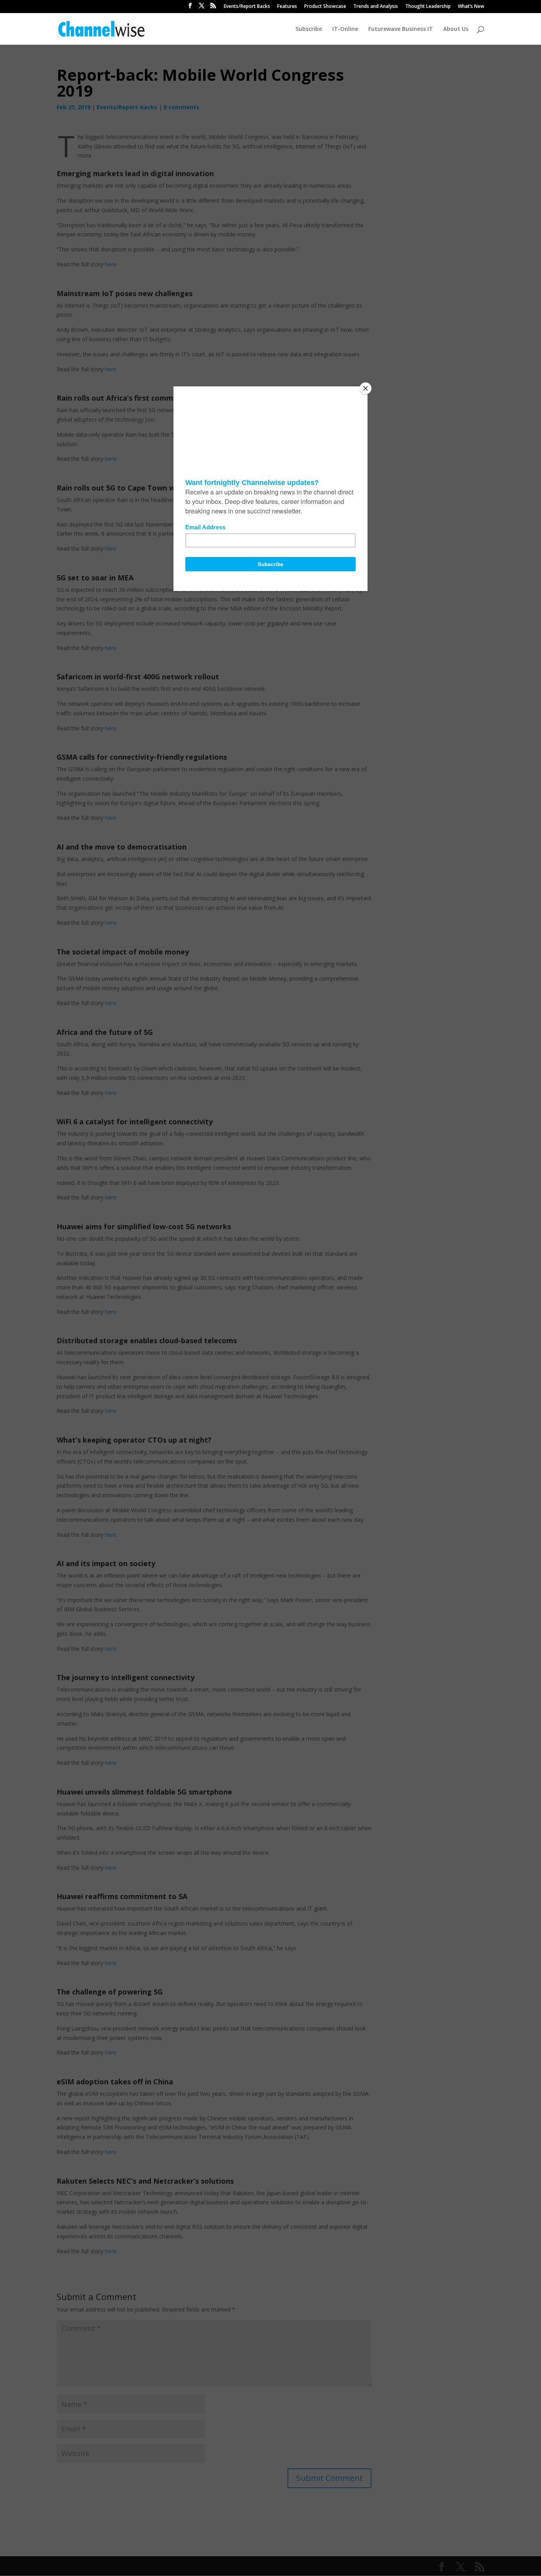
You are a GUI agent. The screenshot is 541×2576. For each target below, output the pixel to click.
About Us (456, 29)
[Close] (366, 388)
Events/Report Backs (247, 7)
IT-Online (345, 29)
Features (287, 7)
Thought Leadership (428, 7)
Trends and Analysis (376, 7)
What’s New (471, 7)
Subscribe (309, 29)
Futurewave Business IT (401, 29)
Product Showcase (325, 7)
